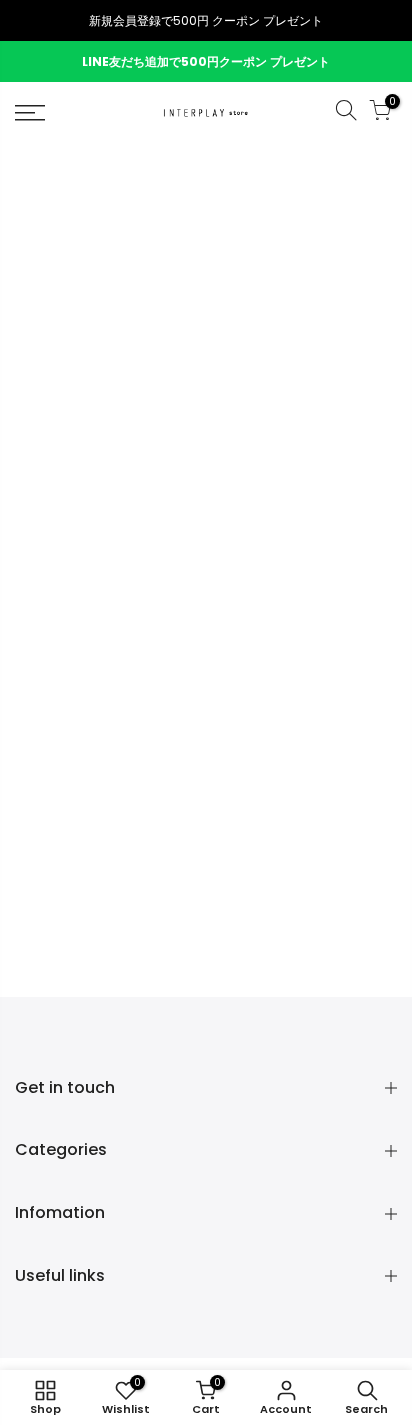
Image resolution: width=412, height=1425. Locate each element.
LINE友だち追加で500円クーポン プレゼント (206, 61)
